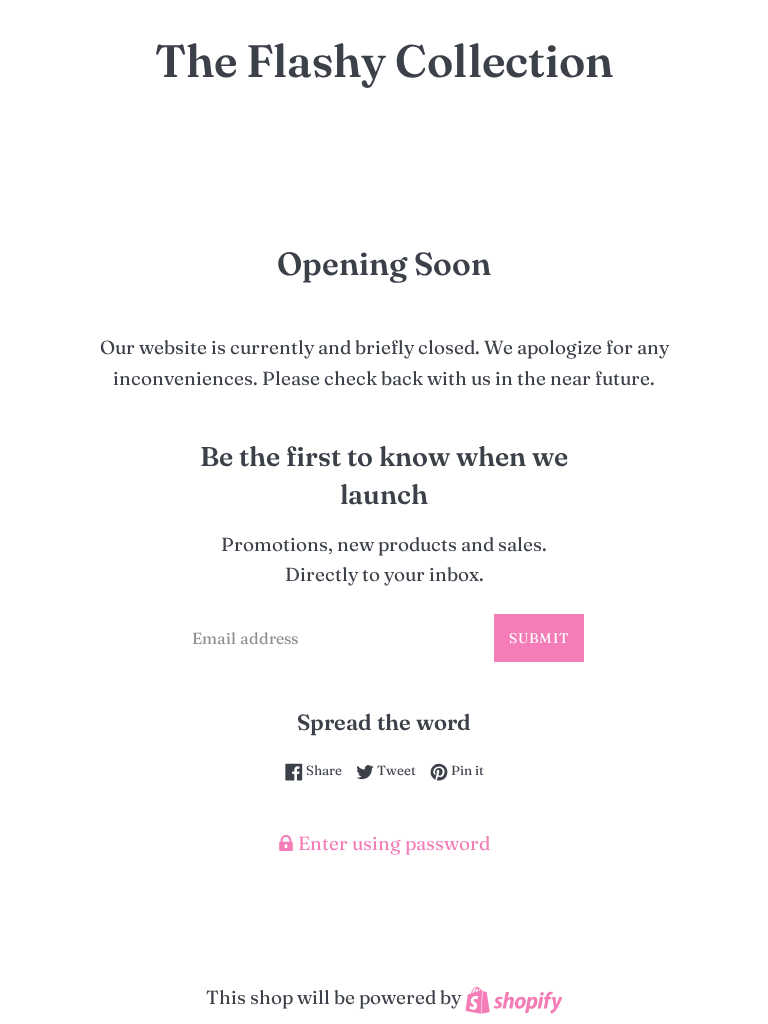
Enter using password (392, 843)
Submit (539, 638)
